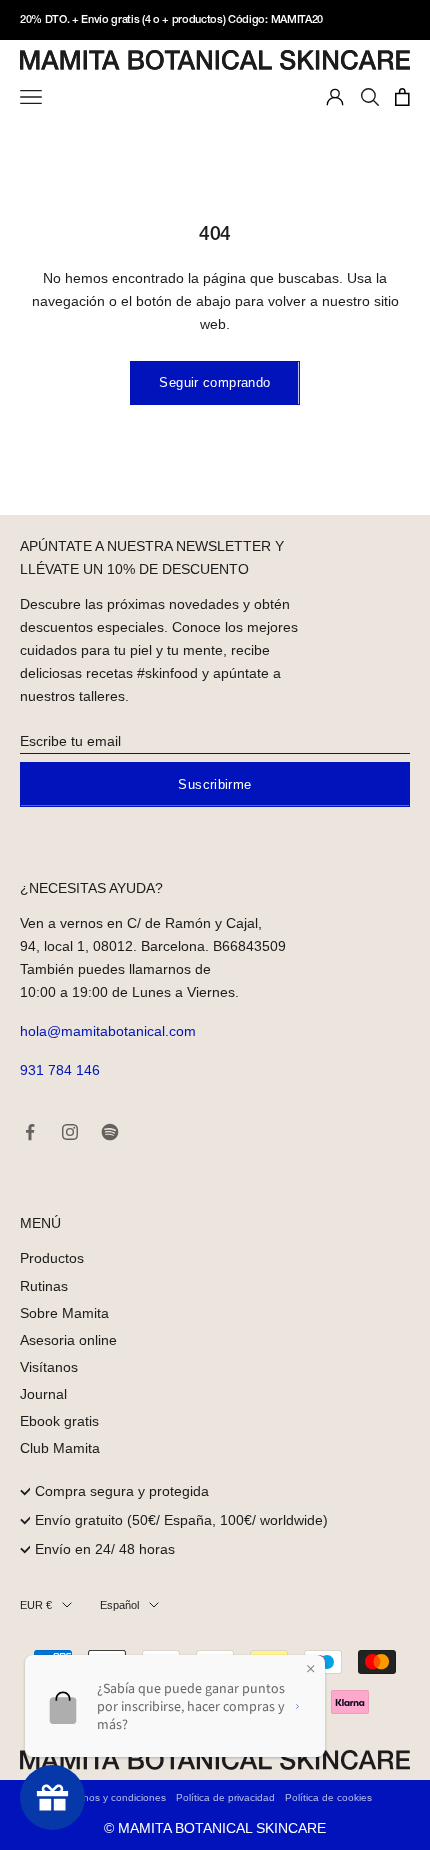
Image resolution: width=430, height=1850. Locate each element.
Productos (52, 1258)
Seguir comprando (214, 382)
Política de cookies (328, 1797)
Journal (43, 1394)
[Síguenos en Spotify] (110, 1132)
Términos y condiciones (112, 1797)
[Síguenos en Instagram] (70, 1132)
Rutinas (44, 1286)
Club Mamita (60, 1448)
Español (119, 1605)
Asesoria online (68, 1340)
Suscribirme (214, 784)
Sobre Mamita (64, 1313)
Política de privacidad (225, 1797)
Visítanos (49, 1367)
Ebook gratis (59, 1421)
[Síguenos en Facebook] (30, 1132)
